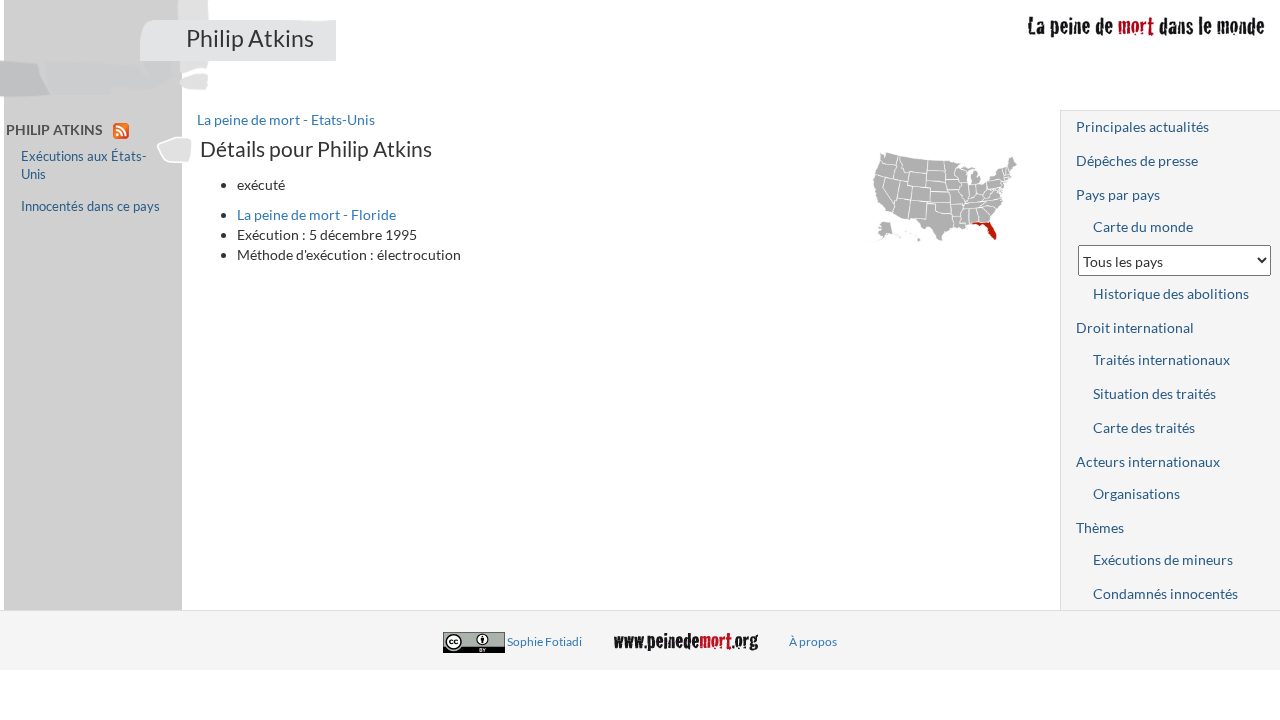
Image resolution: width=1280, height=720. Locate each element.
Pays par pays (1118, 194)
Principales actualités (1142, 126)
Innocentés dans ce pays (90, 206)
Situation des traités (1154, 393)
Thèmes (1100, 527)
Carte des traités (1144, 427)
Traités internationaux (1161, 359)
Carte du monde (1143, 226)
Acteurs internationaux (1148, 461)
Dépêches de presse (1137, 160)
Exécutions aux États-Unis (84, 165)
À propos (813, 641)
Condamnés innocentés (1165, 593)
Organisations (1136, 493)
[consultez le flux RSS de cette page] (121, 129)
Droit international (1135, 327)
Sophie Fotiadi (544, 641)
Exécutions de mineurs (1163, 559)
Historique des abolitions (1171, 293)
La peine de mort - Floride (316, 214)
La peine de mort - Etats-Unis (286, 119)
